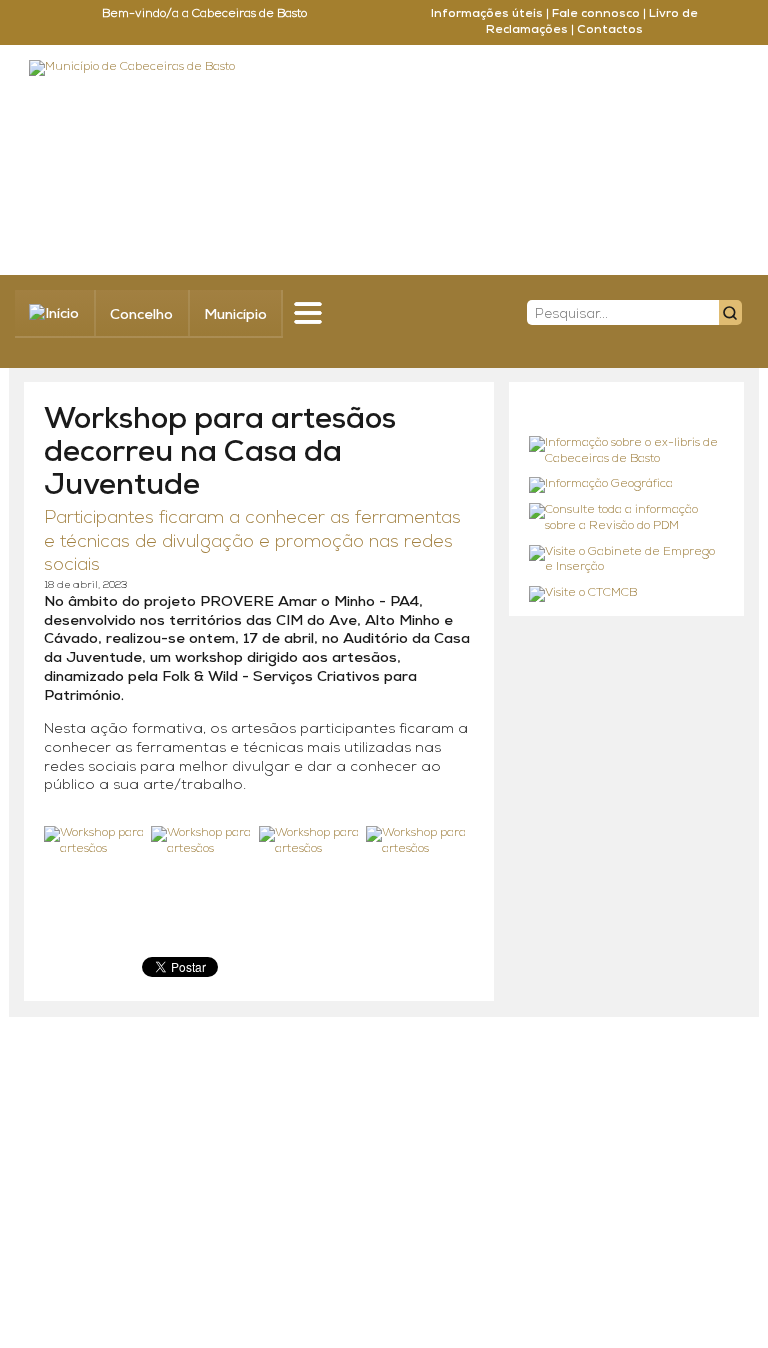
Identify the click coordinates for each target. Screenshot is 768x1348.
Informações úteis (487, 14)
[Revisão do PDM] (626, 518)
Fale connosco (596, 14)
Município (235, 315)
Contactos (610, 30)
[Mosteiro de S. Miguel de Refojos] (626, 451)
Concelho (141, 315)
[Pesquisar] (730, 312)
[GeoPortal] (626, 485)
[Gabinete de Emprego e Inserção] (626, 560)
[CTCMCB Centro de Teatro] (626, 594)
